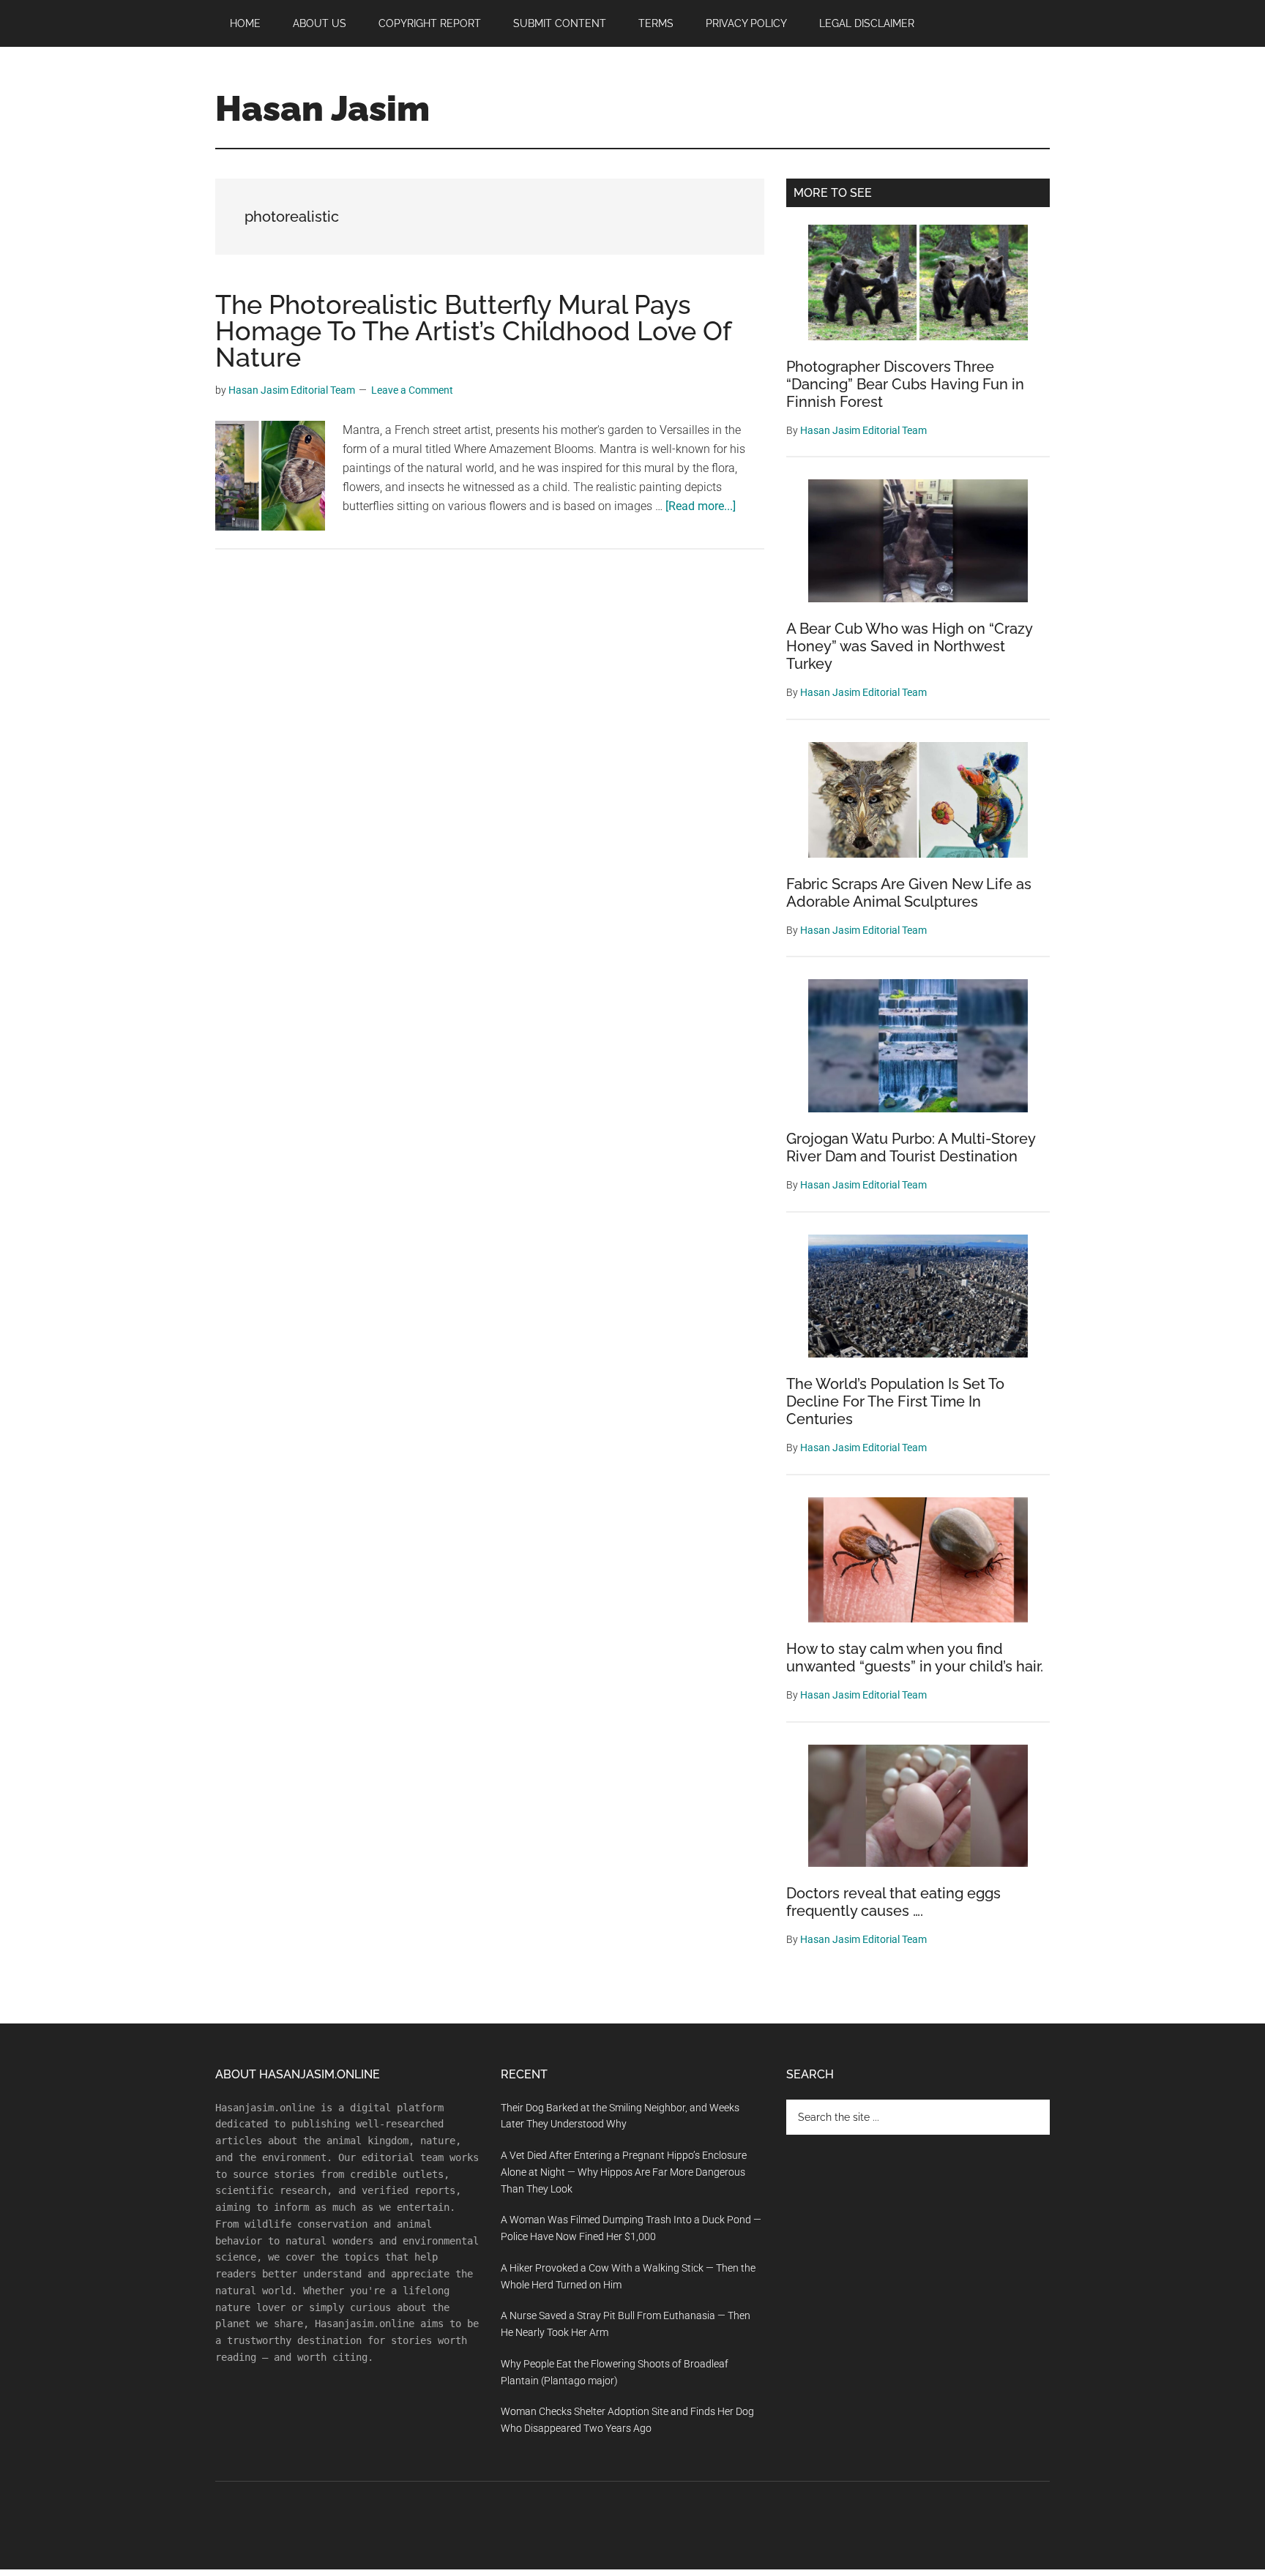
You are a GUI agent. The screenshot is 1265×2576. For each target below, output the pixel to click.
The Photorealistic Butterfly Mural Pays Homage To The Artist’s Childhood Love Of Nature (473, 331)
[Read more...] (701, 506)
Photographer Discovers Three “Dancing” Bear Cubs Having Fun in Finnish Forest (905, 384)
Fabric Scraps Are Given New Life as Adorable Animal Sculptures (909, 893)
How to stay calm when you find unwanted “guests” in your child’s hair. (915, 1658)
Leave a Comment (412, 390)
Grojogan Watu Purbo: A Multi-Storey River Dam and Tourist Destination (911, 1147)
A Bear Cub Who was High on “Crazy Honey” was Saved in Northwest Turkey (909, 646)
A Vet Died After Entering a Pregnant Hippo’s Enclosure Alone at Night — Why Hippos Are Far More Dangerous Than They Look (624, 2172)
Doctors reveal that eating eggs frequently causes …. (893, 1902)
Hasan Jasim (322, 108)
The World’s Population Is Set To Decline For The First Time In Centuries (895, 1401)
